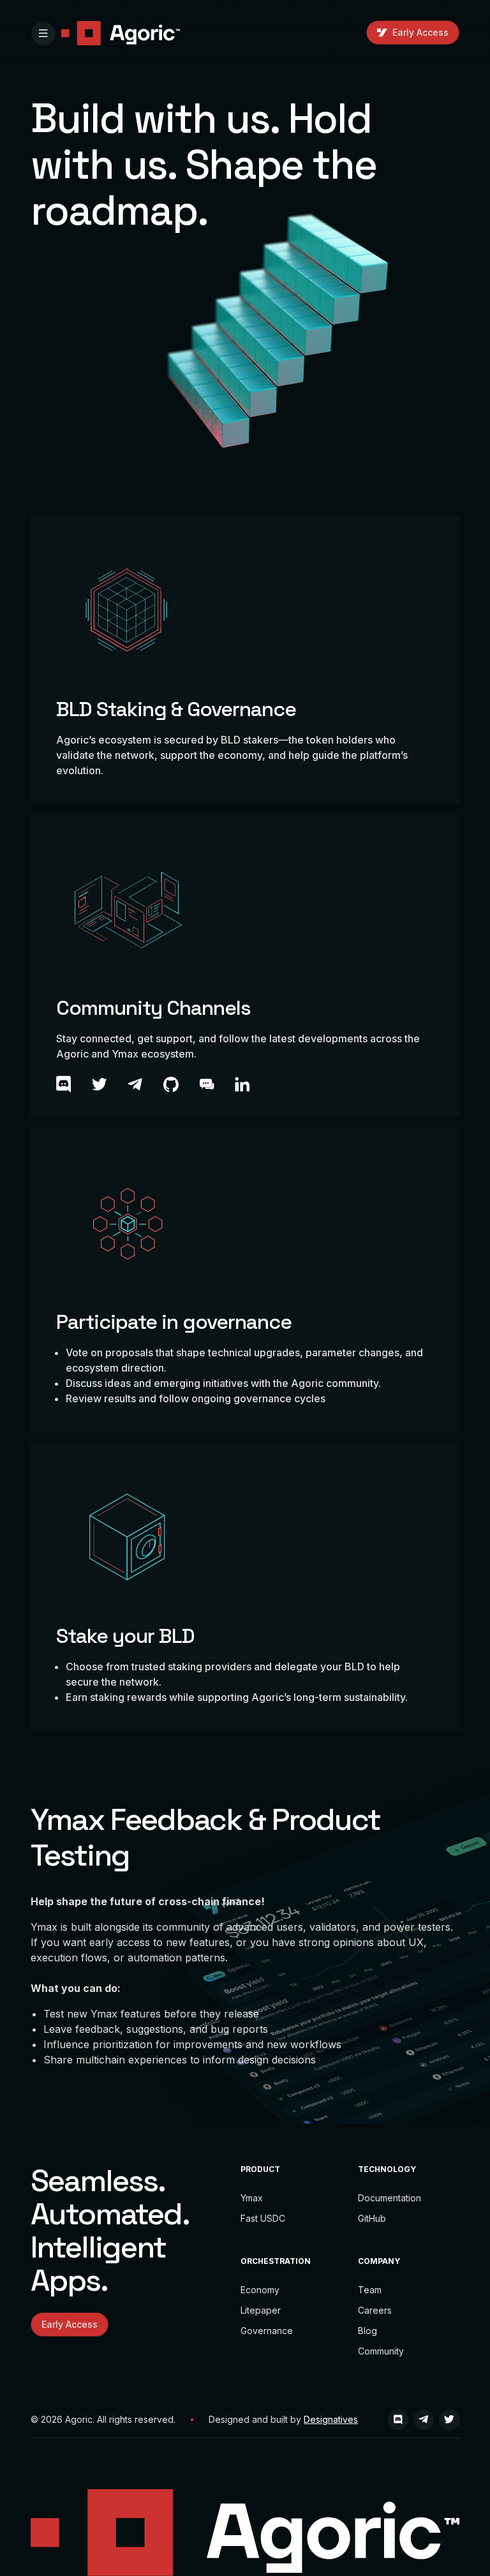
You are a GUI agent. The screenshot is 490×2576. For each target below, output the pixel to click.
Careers (375, 2310)
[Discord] (398, 2420)
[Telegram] (424, 2420)
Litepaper (261, 2310)
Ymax (252, 2198)
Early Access (420, 32)
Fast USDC (263, 2218)
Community (381, 2351)
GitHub (372, 2218)
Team (370, 2290)
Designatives (331, 2419)
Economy (260, 2290)
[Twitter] (449, 2420)
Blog (367, 2331)
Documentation (390, 2198)
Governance (267, 2331)
